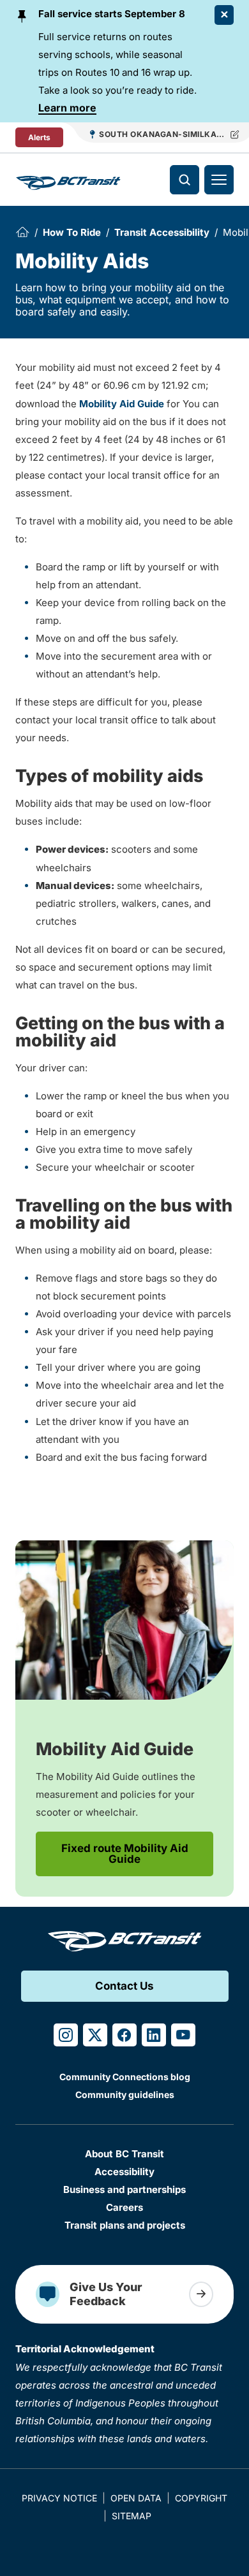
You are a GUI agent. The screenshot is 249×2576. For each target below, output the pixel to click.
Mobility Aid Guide (122, 404)
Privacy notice (59, 2498)
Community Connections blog (125, 2077)
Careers (124, 2207)
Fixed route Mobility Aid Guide (125, 1854)
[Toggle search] (185, 180)
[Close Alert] (224, 15)
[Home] (22, 232)
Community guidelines (125, 2095)
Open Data (136, 2498)
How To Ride (72, 232)
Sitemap (132, 2516)
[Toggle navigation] (219, 180)
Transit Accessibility (162, 232)
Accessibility (124, 2172)
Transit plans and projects (125, 2225)
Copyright (201, 2498)
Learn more (67, 108)
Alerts (39, 137)
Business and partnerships (124, 2189)
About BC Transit (124, 2154)
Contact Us (124, 1986)
